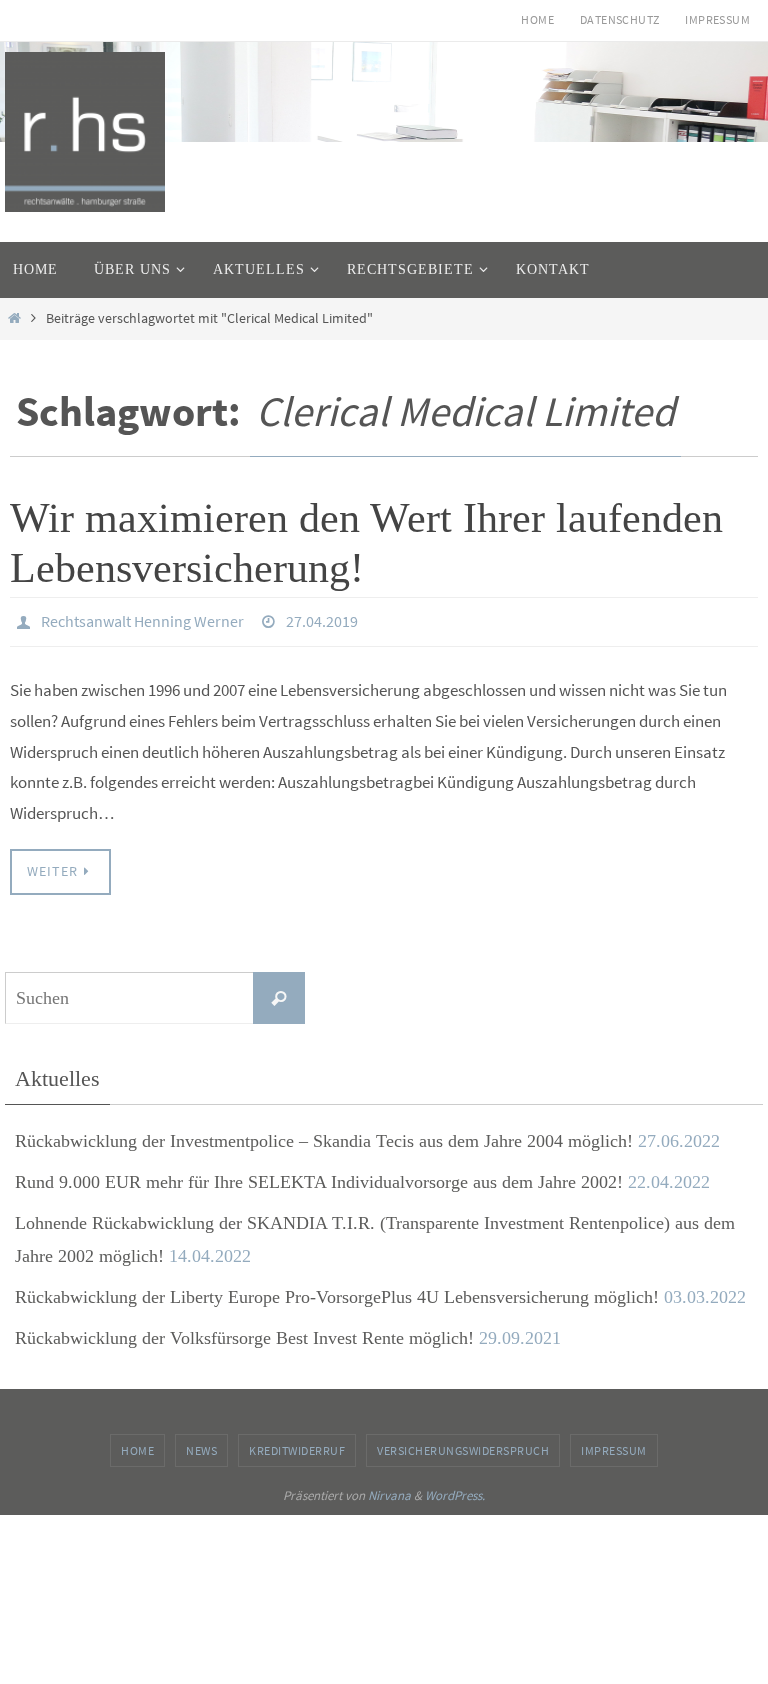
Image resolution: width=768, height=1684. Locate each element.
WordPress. (455, 1490)
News (201, 1444)
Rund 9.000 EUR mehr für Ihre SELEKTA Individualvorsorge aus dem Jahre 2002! (319, 1176)
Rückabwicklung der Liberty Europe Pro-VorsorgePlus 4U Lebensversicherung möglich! (337, 1291)
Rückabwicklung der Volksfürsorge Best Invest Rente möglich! (244, 1333)
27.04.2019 (322, 619)
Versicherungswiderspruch (463, 1444)
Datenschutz (619, 19)
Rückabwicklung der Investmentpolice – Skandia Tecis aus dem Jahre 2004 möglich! (324, 1135)
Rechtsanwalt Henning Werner (142, 619)
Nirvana (389, 1490)
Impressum (717, 19)
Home (537, 19)
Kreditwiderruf (297, 1444)
